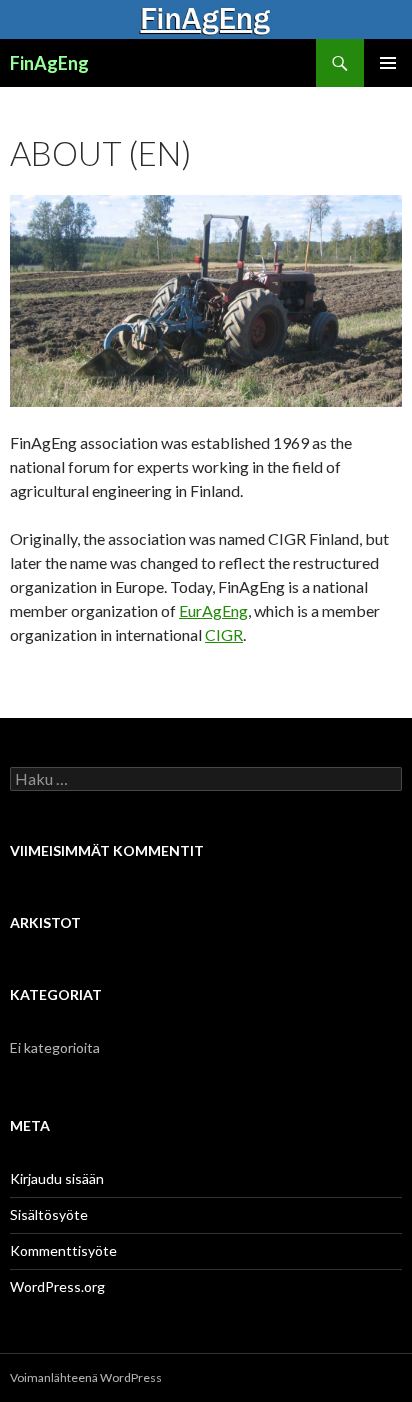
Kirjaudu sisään (57, 1178)
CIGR (224, 634)
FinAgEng (49, 63)
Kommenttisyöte (63, 1250)
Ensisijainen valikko (388, 63)
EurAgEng (213, 610)
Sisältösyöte (49, 1214)
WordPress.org (57, 1286)
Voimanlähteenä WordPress (86, 1377)
